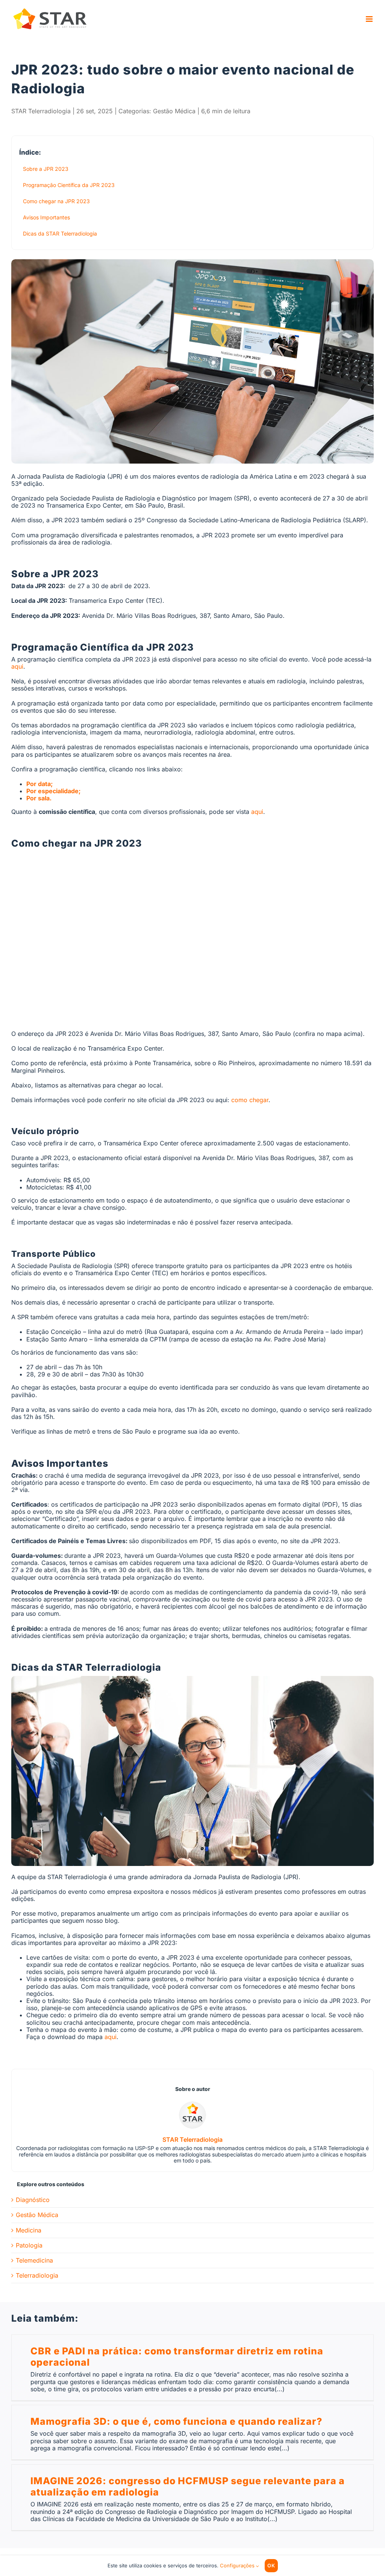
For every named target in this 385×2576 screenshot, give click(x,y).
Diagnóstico (33, 2200)
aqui (17, 666)
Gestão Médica (174, 111)
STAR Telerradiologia (41, 111)
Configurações (238, 2565)
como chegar (250, 1100)
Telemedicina (34, 2260)
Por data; (39, 784)
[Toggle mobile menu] (370, 19)
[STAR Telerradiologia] (192, 2105)
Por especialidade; (53, 791)
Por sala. (39, 798)
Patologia (29, 2245)
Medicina (29, 2230)
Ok (271, 2565)
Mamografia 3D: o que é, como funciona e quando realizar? (176, 2421)
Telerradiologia (37, 2276)
